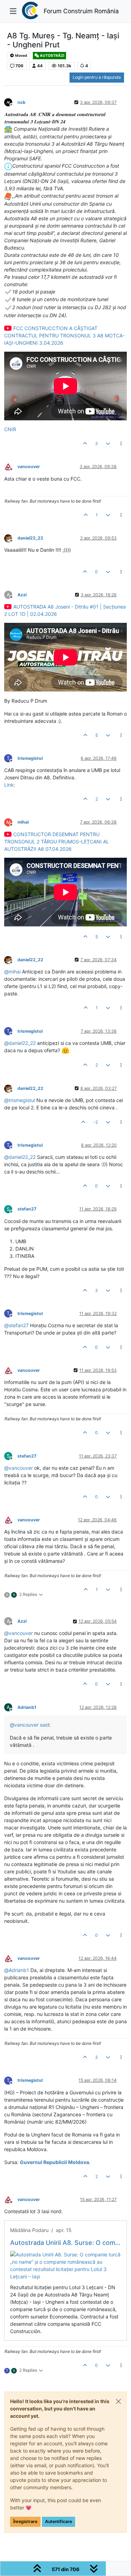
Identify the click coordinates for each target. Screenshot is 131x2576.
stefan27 (27, 1209)
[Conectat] (11, 102)
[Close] (118, 2401)
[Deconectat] (11, 467)
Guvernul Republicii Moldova (54, 2162)
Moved (21, 56)
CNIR (10, 429)
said (45, 1725)
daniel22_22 (30, 538)
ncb (21, 102)
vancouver (29, 467)
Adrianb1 (27, 1707)
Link (9, 785)
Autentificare (59, 2521)
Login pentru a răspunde (97, 77)
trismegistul (30, 758)
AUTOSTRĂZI (52, 56)
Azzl (22, 595)
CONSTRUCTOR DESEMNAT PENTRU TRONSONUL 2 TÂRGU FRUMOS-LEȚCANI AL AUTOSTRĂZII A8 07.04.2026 (57, 842)
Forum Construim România (81, 11)
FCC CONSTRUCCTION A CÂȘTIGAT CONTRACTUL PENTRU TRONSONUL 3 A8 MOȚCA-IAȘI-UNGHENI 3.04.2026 (64, 335)
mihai (23, 822)
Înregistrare (25, 2521)
